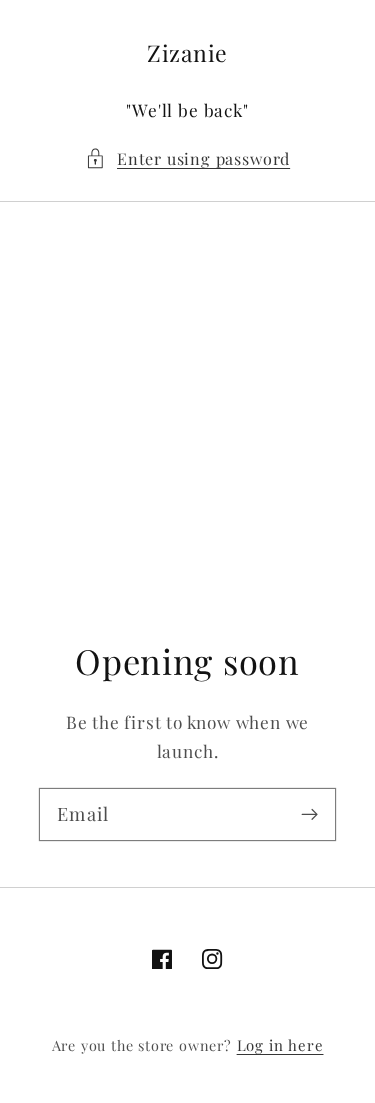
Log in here (280, 1045)
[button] (187, 158)
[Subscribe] (309, 814)
